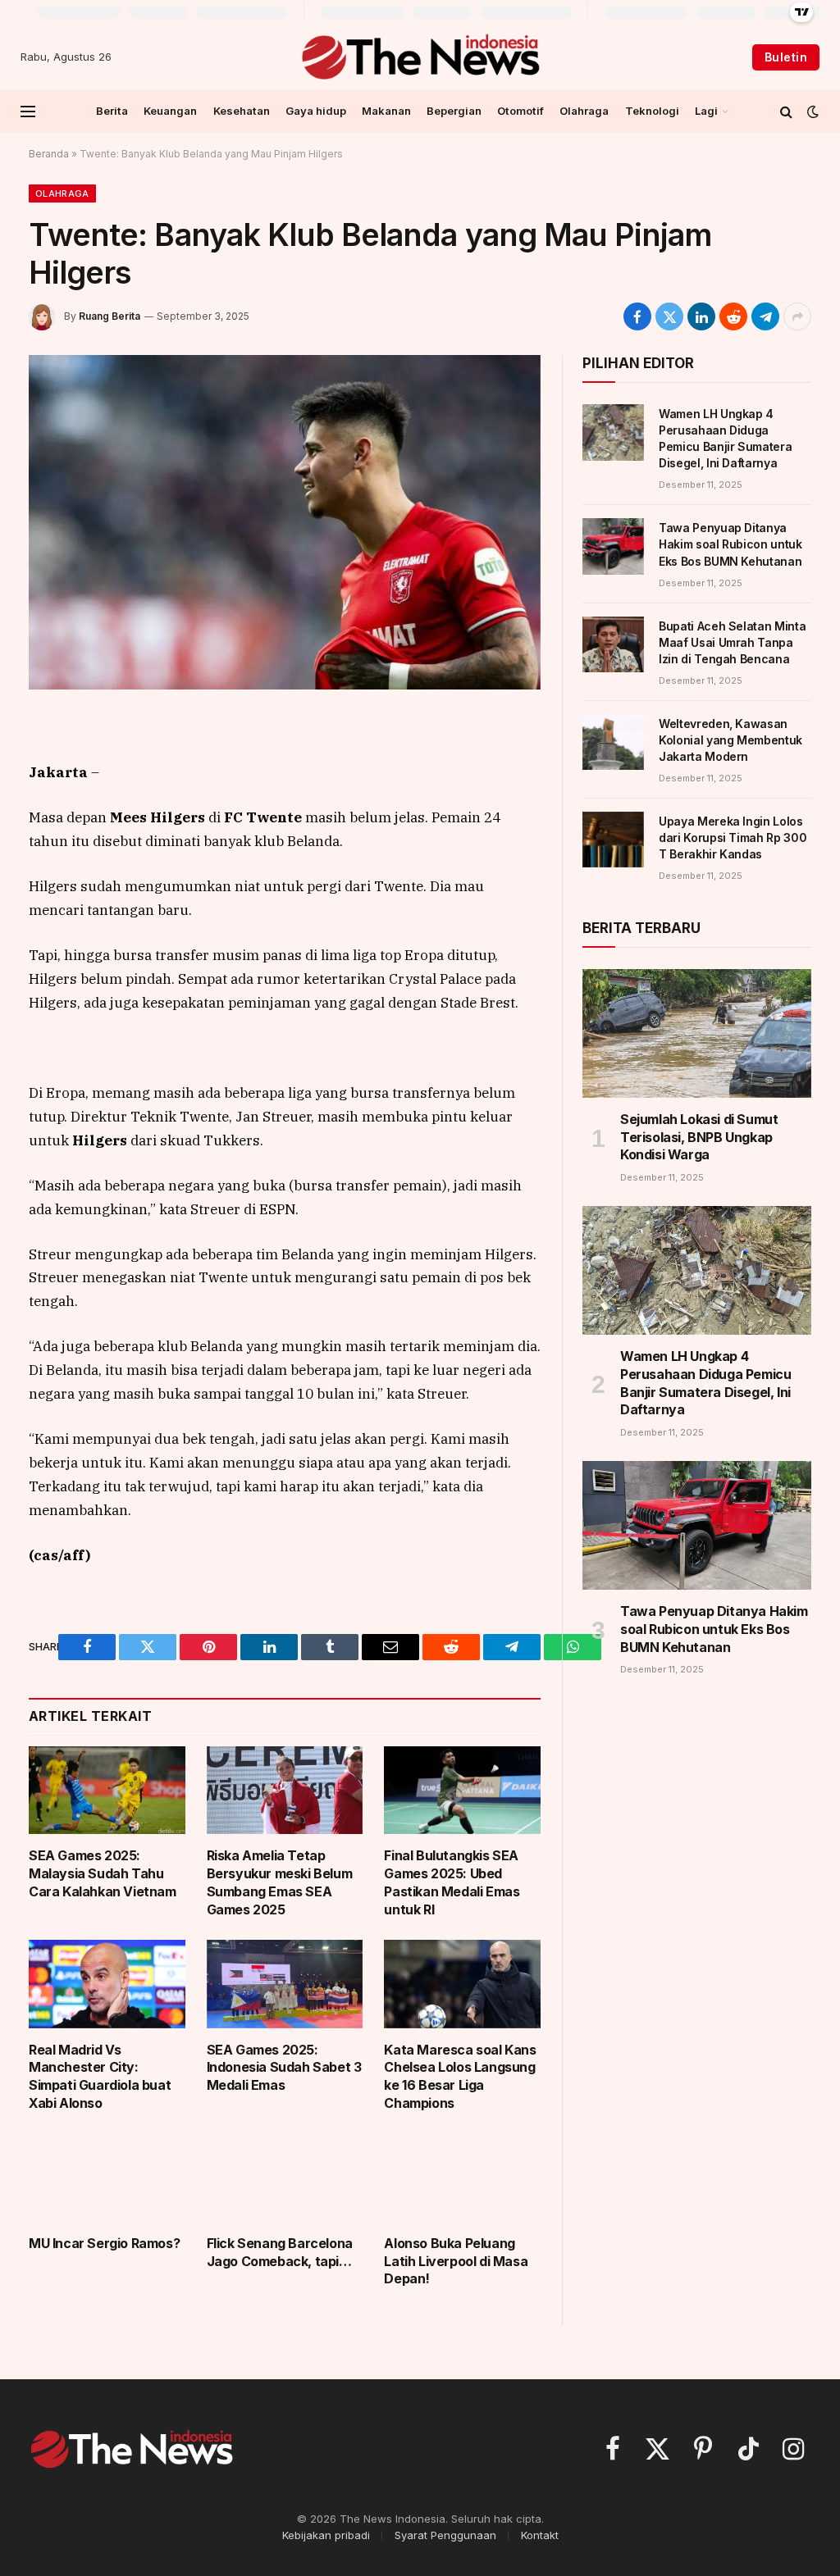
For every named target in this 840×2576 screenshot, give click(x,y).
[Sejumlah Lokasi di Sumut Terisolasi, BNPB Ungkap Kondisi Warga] (697, 1033)
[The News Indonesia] (420, 57)
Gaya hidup (316, 111)
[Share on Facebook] (637, 316)
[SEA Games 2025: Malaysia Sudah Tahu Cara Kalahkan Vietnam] (107, 1790)
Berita (112, 111)
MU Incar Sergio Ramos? (104, 2243)
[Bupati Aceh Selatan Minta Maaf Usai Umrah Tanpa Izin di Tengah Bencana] (613, 644)
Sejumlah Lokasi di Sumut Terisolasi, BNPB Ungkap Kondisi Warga (699, 1137)
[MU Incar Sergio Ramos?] (107, 2178)
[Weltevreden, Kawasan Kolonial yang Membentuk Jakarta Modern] (613, 742)
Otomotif (520, 111)
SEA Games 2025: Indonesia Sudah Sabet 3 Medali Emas (284, 2068)
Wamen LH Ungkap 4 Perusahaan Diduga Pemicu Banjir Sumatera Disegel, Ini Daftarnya (725, 438)
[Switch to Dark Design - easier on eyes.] (811, 112)
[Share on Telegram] (765, 316)
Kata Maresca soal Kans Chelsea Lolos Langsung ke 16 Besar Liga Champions (460, 2076)
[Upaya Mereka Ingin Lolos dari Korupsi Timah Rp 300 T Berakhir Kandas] (613, 840)
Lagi (706, 111)
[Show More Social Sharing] (797, 316)
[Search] (786, 111)
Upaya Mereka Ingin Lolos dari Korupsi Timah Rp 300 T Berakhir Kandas (733, 837)
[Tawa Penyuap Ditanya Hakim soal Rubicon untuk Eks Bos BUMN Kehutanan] (613, 546)
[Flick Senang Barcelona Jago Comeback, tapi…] (285, 2178)
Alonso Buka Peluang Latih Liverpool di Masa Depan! (456, 2261)
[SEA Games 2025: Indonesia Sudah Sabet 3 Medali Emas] (285, 1984)
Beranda (49, 154)
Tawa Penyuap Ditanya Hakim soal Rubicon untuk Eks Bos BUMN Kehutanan (730, 544)
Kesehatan (242, 111)
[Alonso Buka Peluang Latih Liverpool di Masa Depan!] (462, 2178)
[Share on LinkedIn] (701, 316)
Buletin (786, 57)
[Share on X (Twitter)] (669, 316)
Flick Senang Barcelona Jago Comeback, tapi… (280, 2252)
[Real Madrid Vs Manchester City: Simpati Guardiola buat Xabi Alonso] (107, 1984)
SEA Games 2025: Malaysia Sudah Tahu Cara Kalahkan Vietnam (103, 1873)
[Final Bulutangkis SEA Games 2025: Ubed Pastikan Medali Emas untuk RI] (462, 1790)
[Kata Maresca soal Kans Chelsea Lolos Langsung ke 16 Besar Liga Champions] (462, 1984)
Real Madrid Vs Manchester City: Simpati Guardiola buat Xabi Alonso (100, 2076)
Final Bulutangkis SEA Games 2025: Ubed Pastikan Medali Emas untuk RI (452, 1882)
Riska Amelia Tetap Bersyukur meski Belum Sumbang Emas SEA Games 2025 (280, 1882)
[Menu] (28, 111)
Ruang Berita (110, 316)
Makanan (386, 111)
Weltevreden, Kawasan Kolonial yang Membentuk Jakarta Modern (730, 740)
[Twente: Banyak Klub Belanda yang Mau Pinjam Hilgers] (285, 522)
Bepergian (454, 111)
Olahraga (584, 111)
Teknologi (652, 111)
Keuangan (170, 111)
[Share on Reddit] (733, 316)
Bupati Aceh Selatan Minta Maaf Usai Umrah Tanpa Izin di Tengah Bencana (732, 642)
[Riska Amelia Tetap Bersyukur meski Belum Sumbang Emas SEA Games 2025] (285, 1790)
